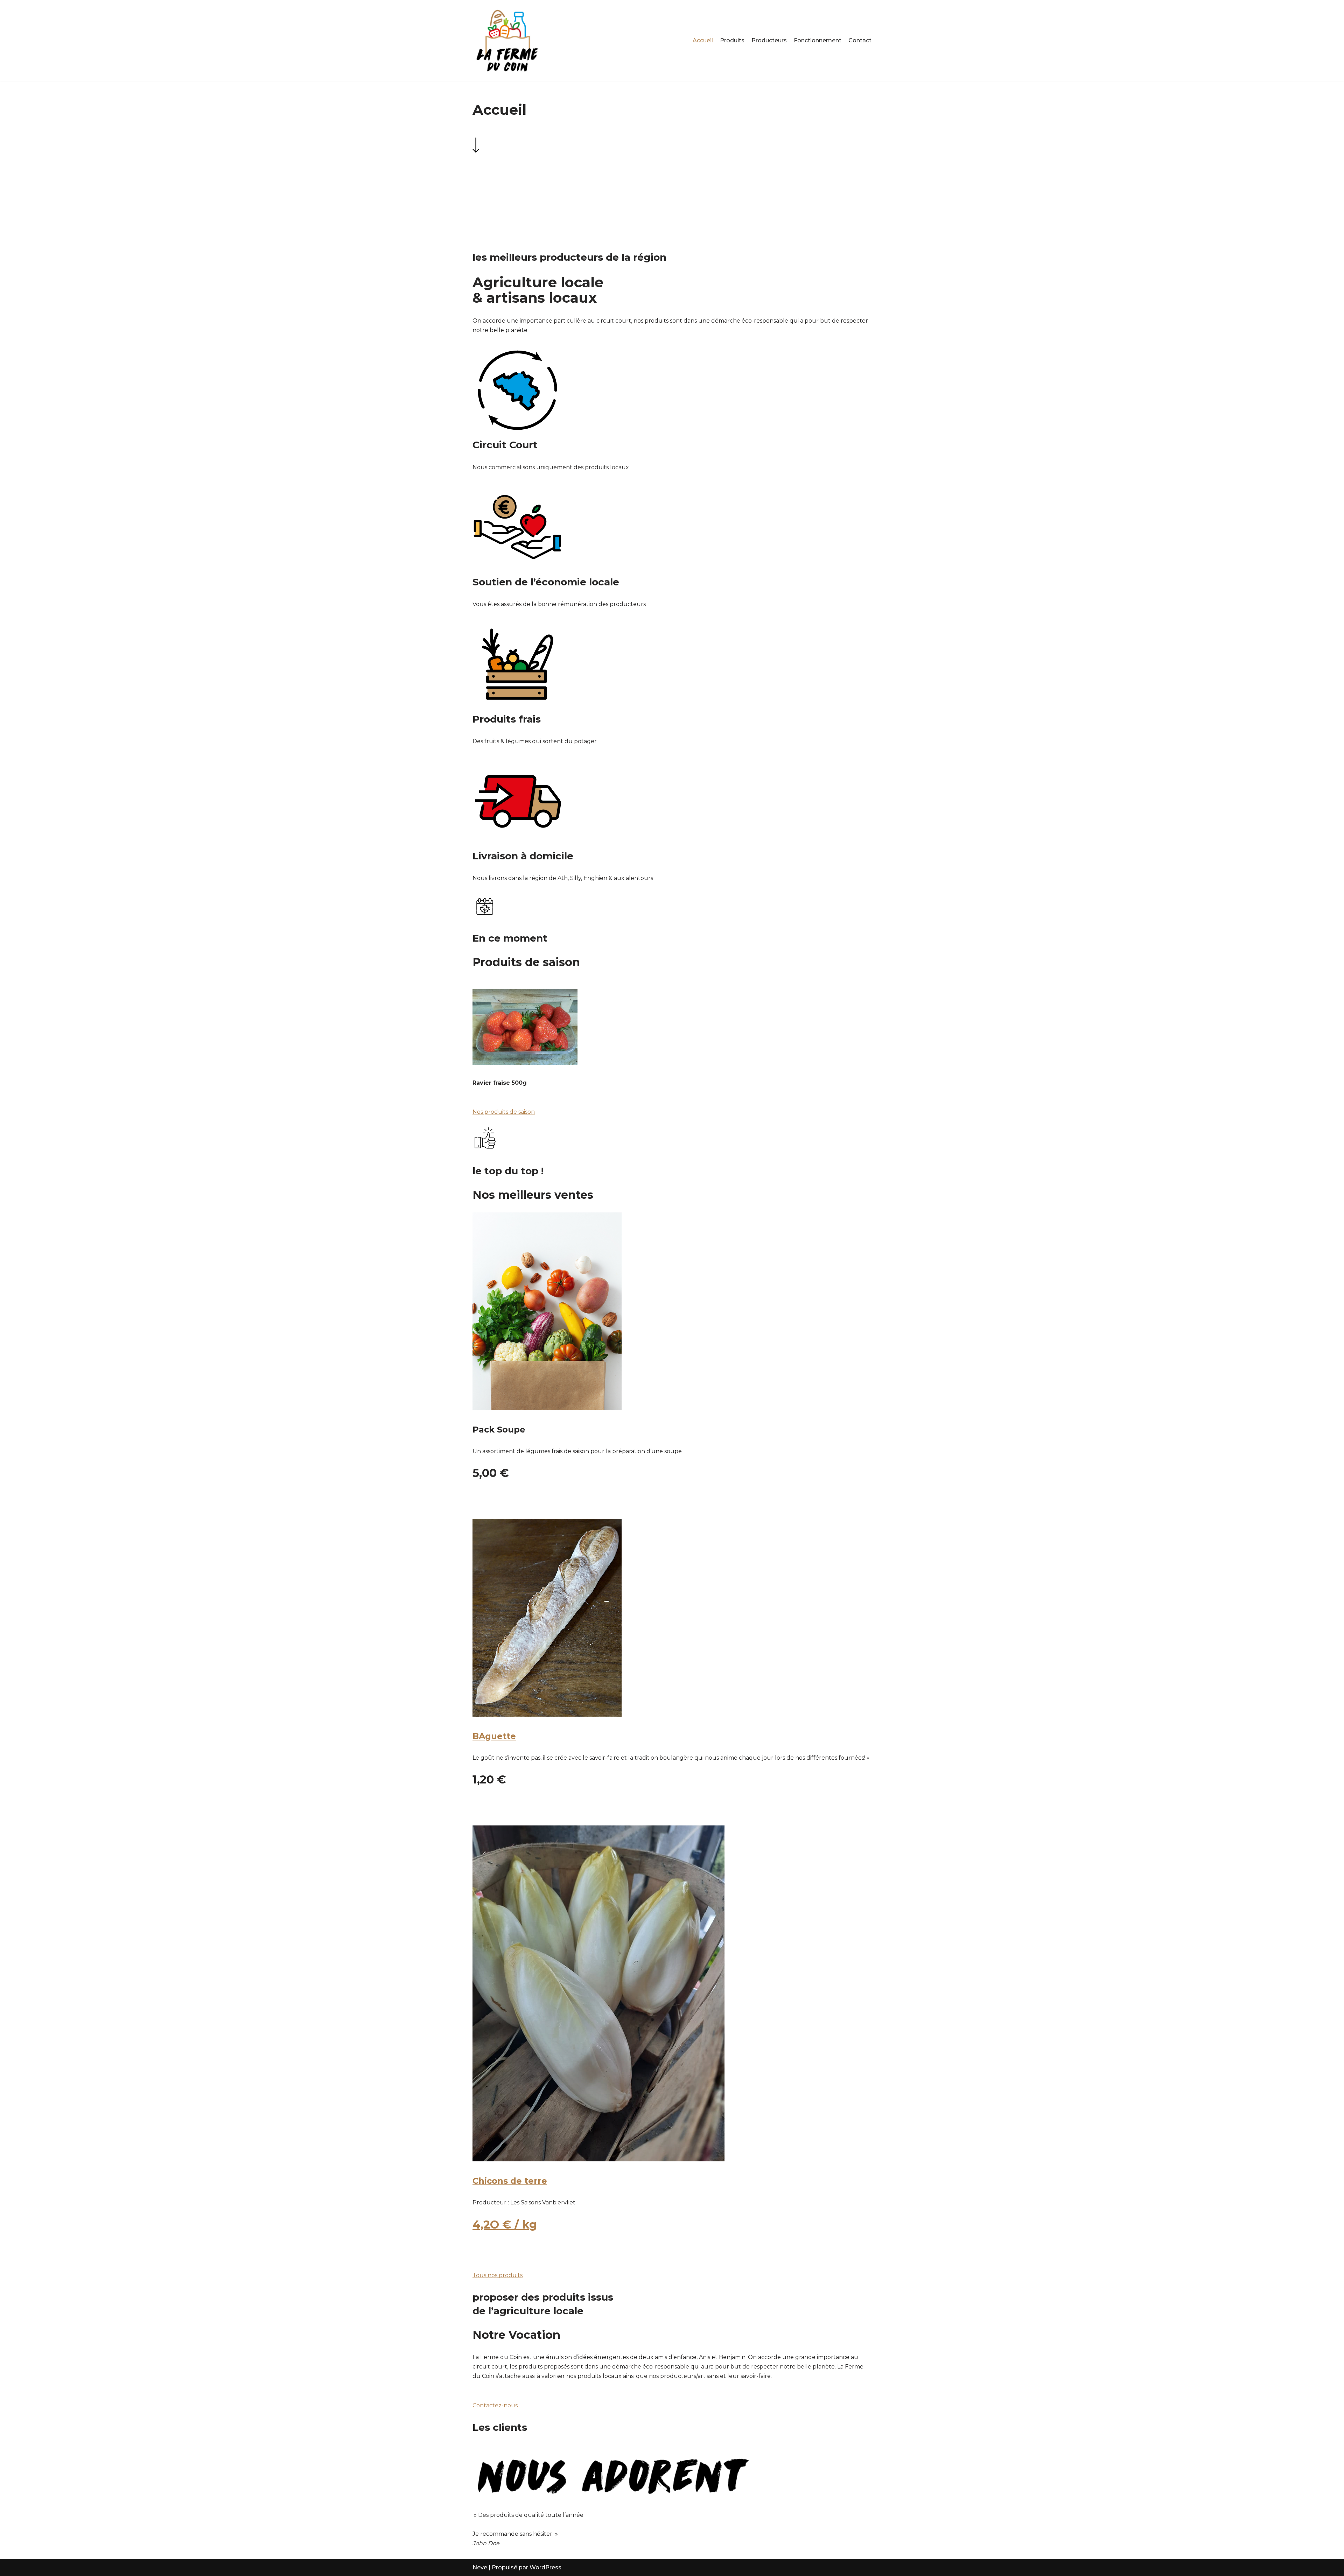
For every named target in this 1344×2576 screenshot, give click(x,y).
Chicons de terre (510, 2181)
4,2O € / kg (505, 2225)
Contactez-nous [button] (495, 2405)
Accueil (703, 40)
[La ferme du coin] (507, 41)
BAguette (494, 1736)
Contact (860, 40)
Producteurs (769, 40)
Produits (732, 40)
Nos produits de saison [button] (504, 1112)
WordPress (545, 2567)
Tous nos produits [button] (498, 2275)
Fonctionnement (818, 40)
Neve (480, 2567)
